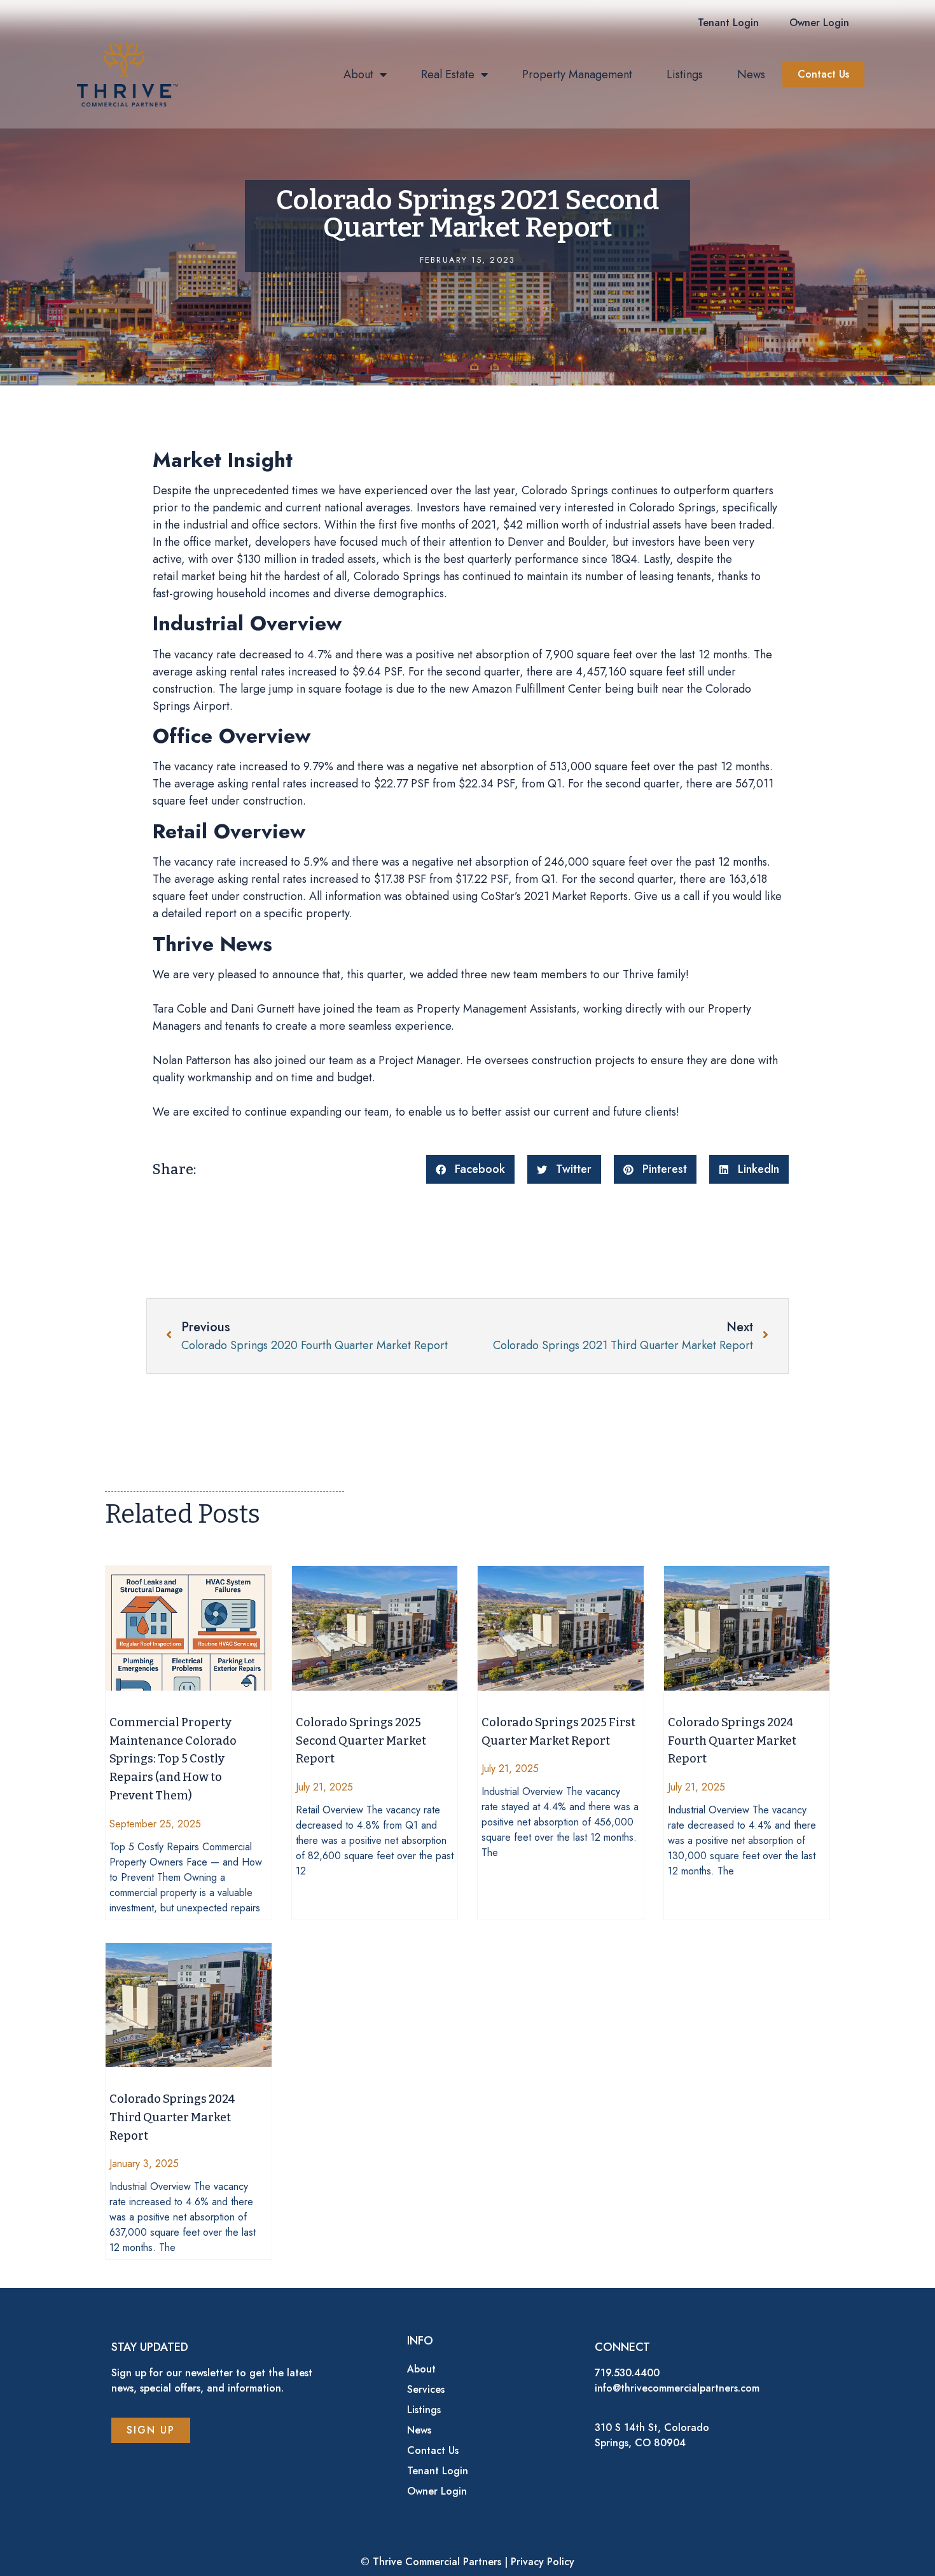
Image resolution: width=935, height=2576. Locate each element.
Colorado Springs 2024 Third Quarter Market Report (172, 2117)
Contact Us (433, 2450)
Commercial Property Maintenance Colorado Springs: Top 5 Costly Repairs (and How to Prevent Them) (173, 1759)
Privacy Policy (543, 2562)
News (751, 74)
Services (426, 2389)
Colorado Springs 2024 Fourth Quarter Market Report (732, 1741)
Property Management (577, 74)
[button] (728, 23)
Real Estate (448, 74)
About (358, 74)
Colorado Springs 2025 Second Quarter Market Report (361, 1741)
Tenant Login (438, 2471)
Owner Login (437, 2491)
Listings (685, 74)
